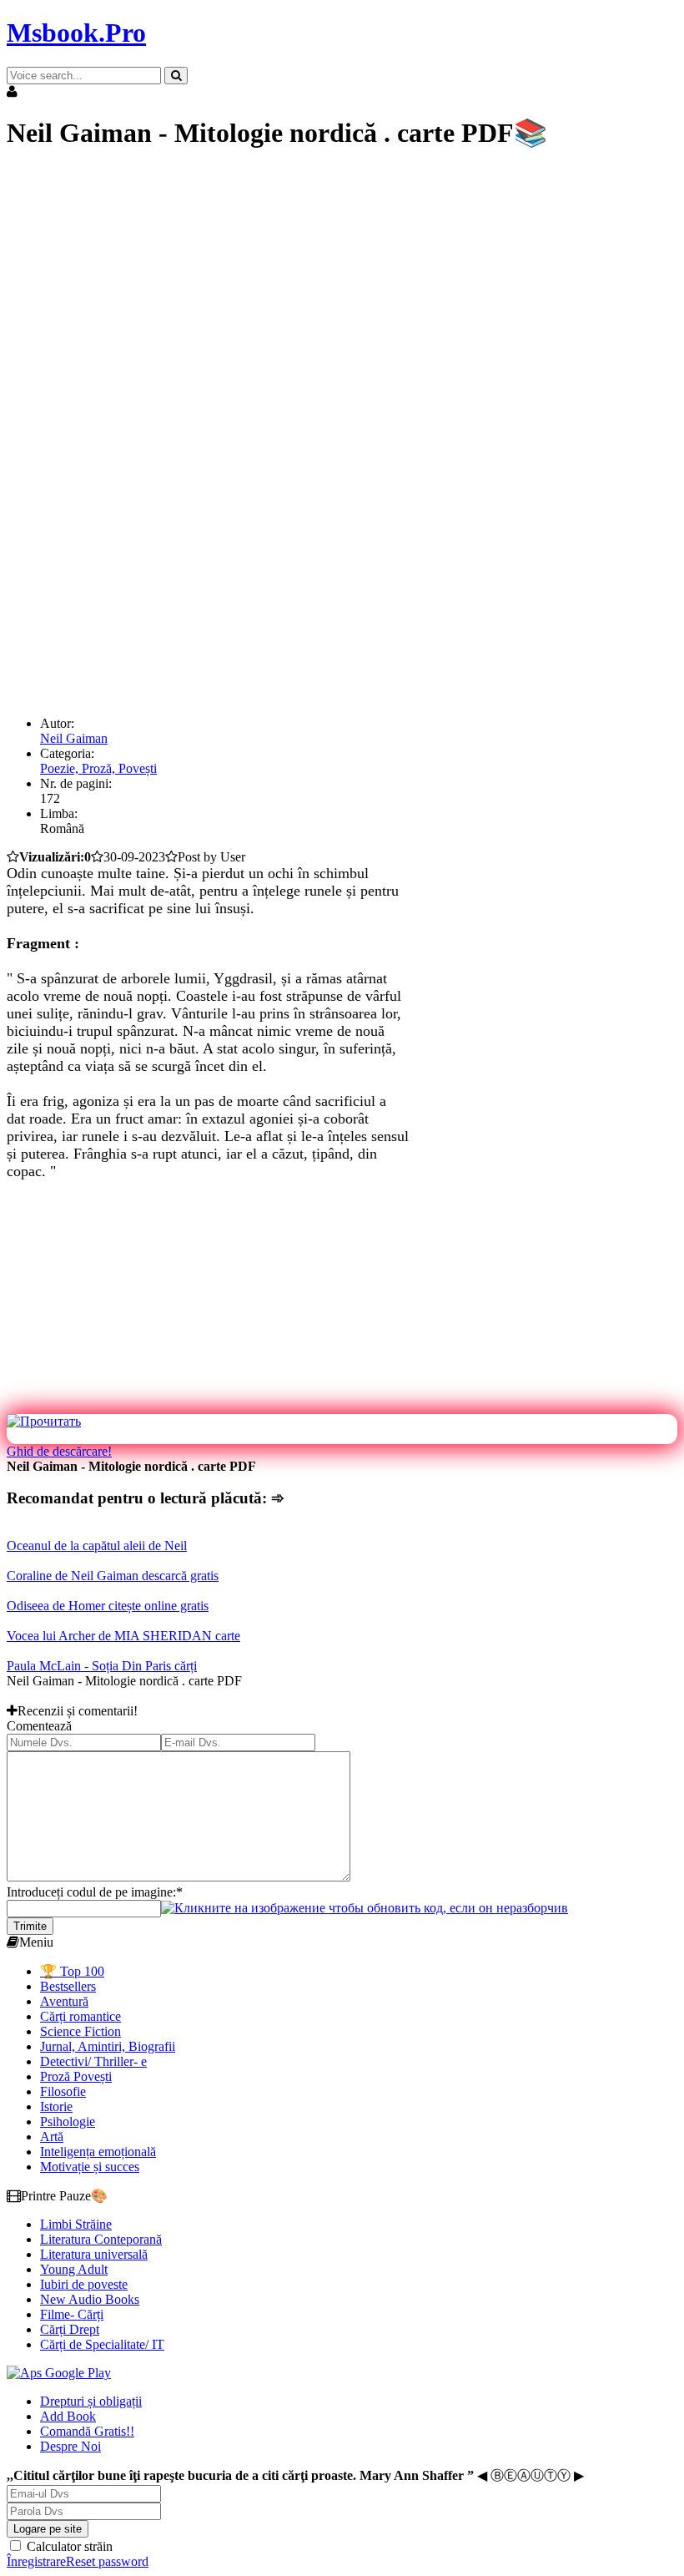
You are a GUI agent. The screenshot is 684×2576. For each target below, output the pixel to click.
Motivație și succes (90, 2167)
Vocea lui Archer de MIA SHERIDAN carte (123, 1636)
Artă (52, 2137)
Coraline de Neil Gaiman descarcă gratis (113, 1576)
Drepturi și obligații (91, 2401)
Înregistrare (36, 2561)
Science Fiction (80, 2031)
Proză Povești (76, 2076)
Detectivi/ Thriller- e (93, 2061)
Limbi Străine (76, 2224)
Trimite (30, 1926)
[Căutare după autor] (176, 76)
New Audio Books (90, 2299)
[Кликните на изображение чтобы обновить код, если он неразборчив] (365, 1908)
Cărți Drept (70, 2329)
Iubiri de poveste (84, 2284)
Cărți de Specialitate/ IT (102, 2344)
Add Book (68, 2416)
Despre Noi (70, 2446)
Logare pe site (48, 2529)
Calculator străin (68, 2546)
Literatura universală (94, 2254)
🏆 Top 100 (72, 1971)
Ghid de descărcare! (59, 1451)
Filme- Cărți (72, 2314)
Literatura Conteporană (101, 2239)
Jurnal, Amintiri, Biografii (108, 2046)
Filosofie (63, 2091)
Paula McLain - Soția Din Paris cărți (102, 1666)
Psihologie (68, 2121)
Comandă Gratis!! (87, 2431)
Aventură (64, 2001)
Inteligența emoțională (98, 2152)
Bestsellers (68, 1986)
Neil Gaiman (74, 738)
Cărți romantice (80, 2016)
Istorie (56, 2106)
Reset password (107, 2561)
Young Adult (74, 2269)
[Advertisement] (342, 284)
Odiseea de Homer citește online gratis (108, 1606)
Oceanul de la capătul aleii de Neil (97, 1546)
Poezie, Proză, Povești (98, 768)
